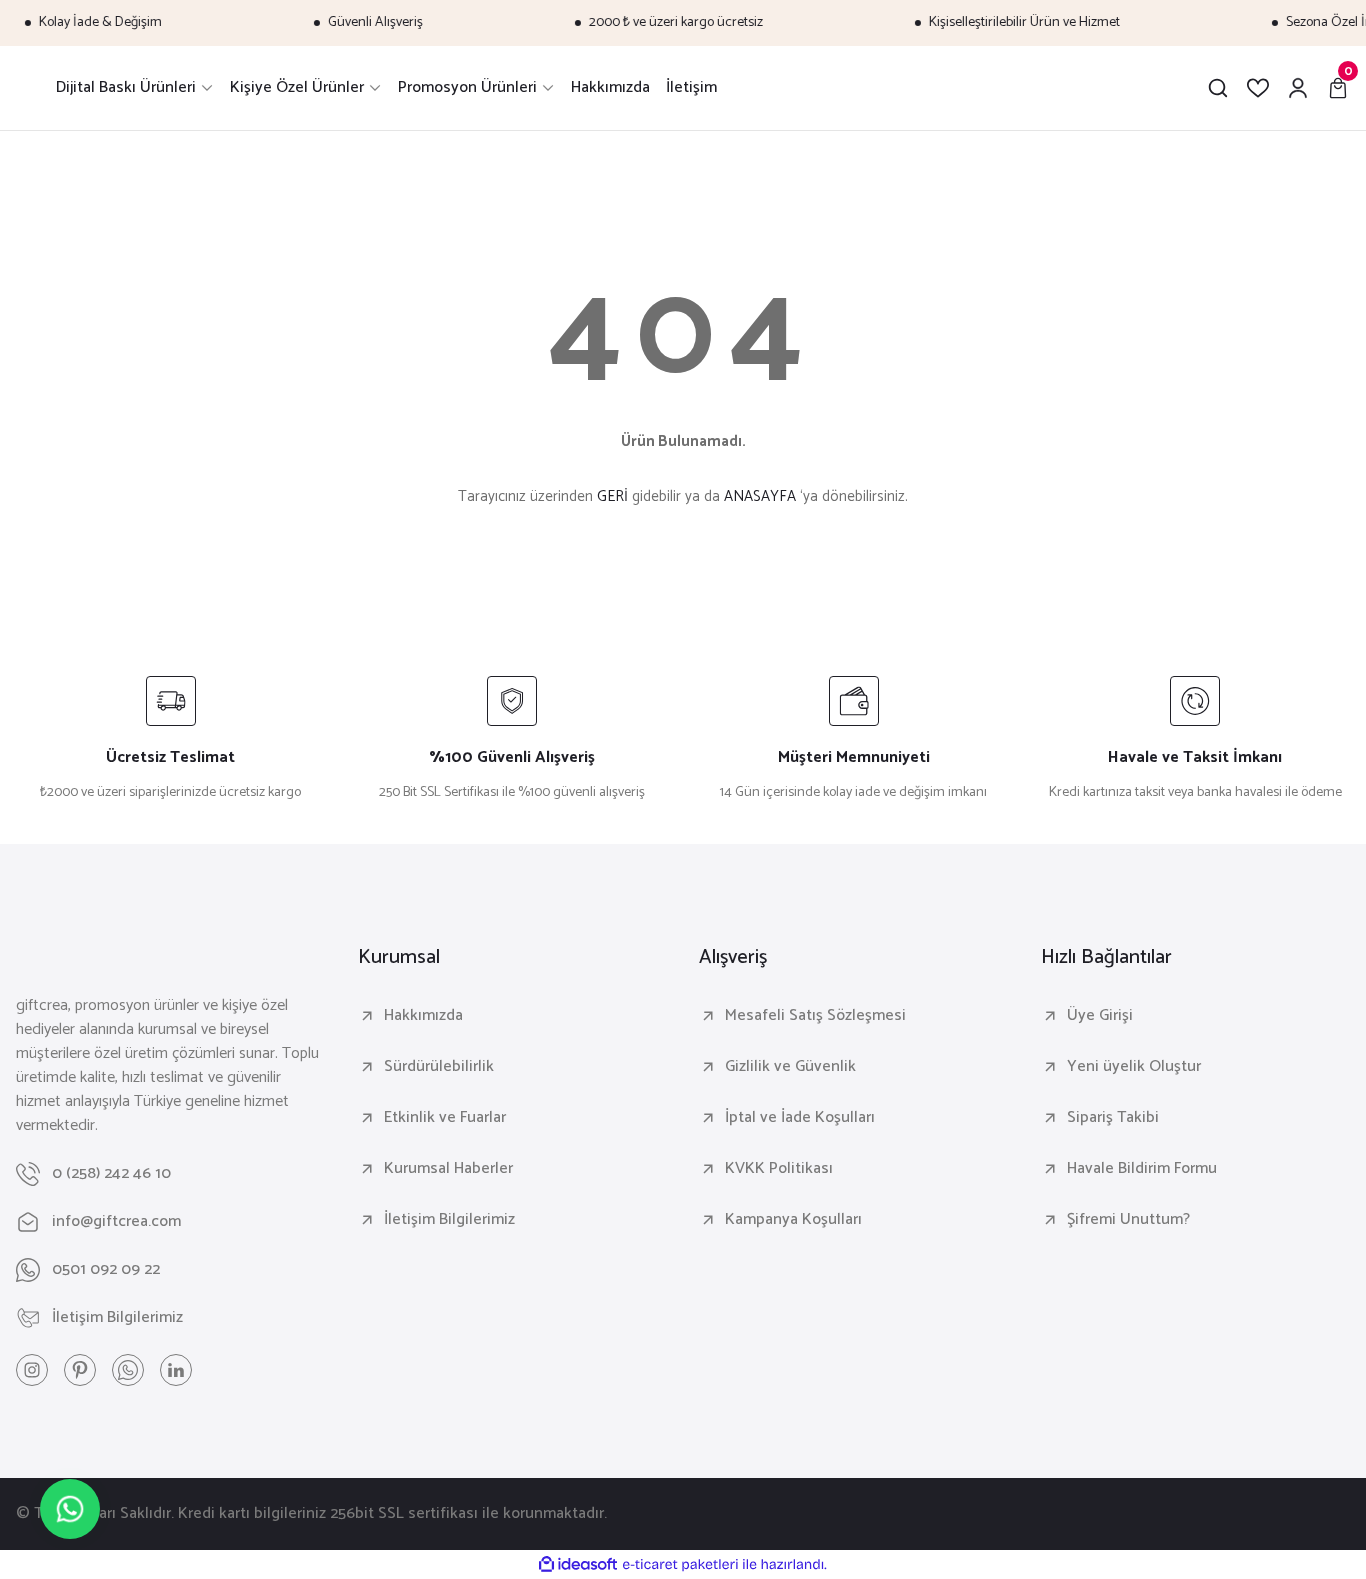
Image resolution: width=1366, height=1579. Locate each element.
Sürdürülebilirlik (439, 1067)
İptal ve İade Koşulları (800, 1118)
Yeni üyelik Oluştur (1134, 1067)
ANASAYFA (760, 496)
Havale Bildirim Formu (1142, 1169)
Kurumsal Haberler (448, 1169)
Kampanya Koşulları (793, 1220)
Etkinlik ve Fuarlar (445, 1118)
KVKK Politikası (779, 1169)
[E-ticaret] (680, 1565)
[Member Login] (1298, 88)
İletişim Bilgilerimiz (449, 1220)
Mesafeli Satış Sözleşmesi (815, 1016)
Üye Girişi (1100, 1016)
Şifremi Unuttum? (1128, 1220)
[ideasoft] (578, 1565)
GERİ (612, 496)
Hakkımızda (423, 1016)
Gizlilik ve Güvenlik (790, 1067)
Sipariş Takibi (1113, 1118)
